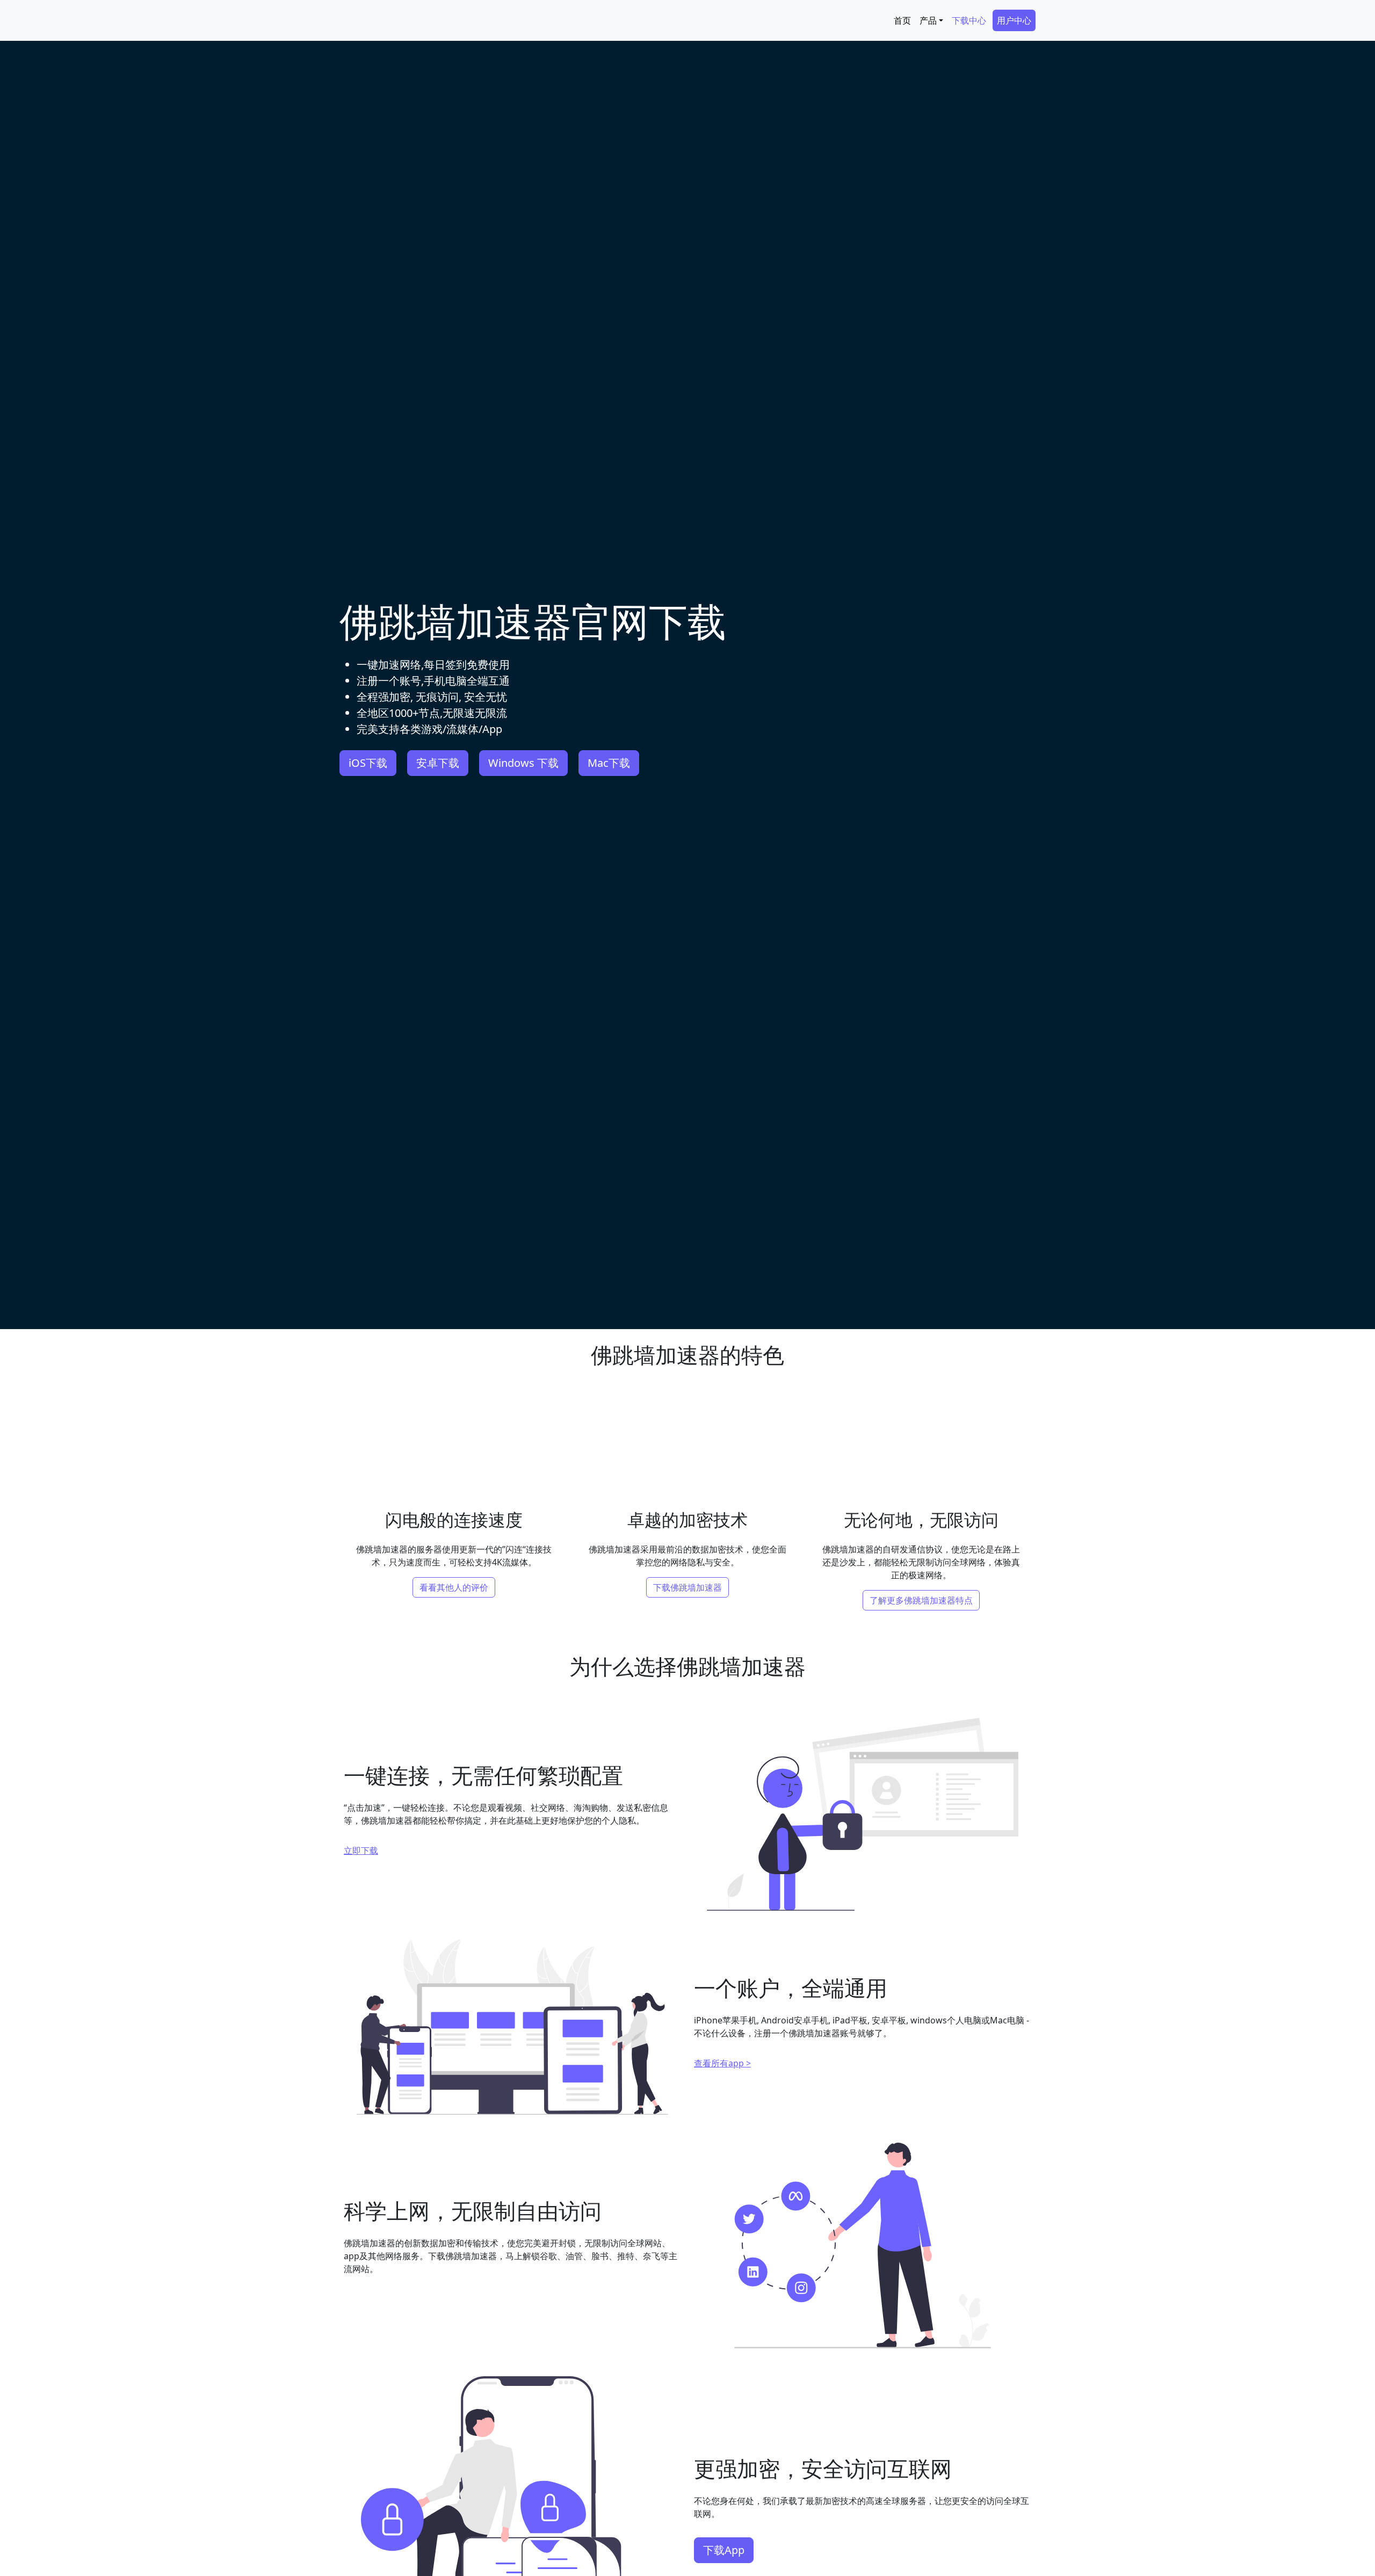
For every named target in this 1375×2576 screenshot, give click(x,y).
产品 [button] (928, 20)
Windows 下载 (523, 763)
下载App (724, 2550)
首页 (902, 20)
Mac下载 (609, 763)
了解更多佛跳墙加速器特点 (921, 1600)
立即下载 (361, 1851)
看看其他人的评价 (454, 1587)
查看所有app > (722, 2063)
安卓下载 (438, 763)
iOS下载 (368, 763)
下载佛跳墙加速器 (687, 1587)
